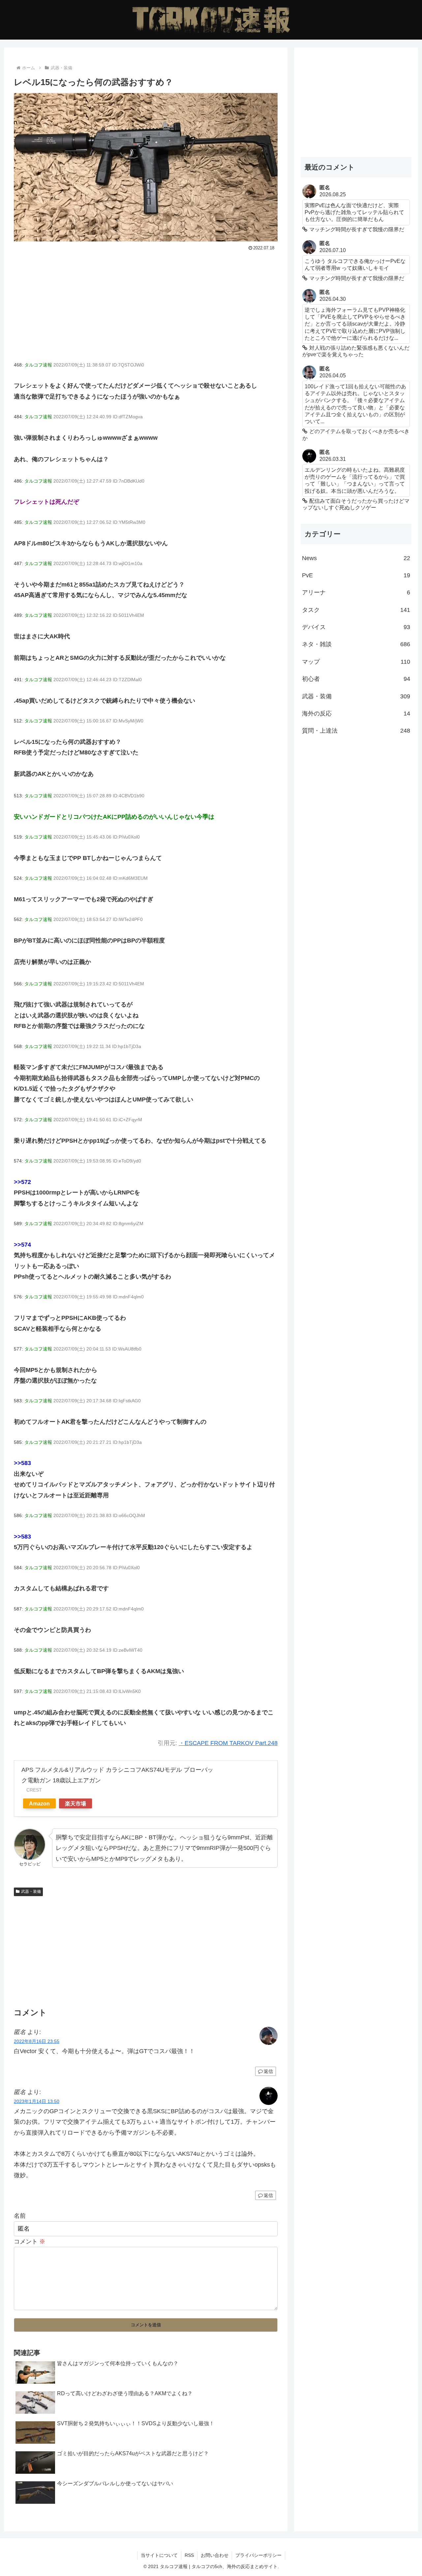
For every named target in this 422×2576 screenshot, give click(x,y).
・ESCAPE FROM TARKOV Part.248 (228, 1743)
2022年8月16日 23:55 (37, 2041)
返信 (268, 2071)
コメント (30, 2242)
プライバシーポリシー (258, 2555)
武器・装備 (31, 1892)
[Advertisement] (146, 302)
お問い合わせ (215, 2555)
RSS (189, 2555)
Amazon (39, 1803)
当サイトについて (159, 2555)
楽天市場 (75, 1803)
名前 (20, 2216)
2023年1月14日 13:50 (37, 2101)
